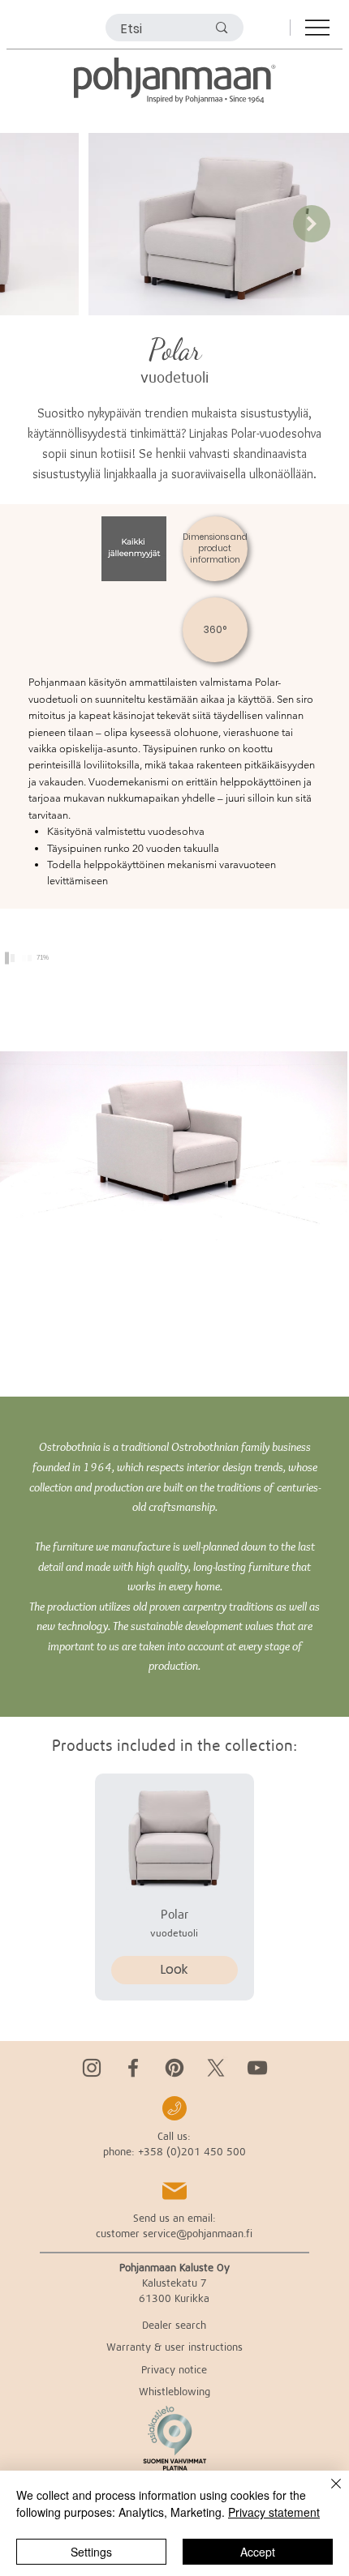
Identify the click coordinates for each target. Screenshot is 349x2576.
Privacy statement (274, 2512)
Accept (258, 2552)
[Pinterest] (174, 2068)
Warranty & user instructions (174, 2347)
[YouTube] (257, 2068)
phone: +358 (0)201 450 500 (174, 2151)
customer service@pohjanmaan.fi (174, 2233)
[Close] (326, 2493)
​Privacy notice (174, 2369)
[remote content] (174, 1153)
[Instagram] (92, 2068)
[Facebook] (133, 2068)
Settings (91, 2552)
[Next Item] (312, 224)
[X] (216, 2068)
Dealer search (174, 2325)
